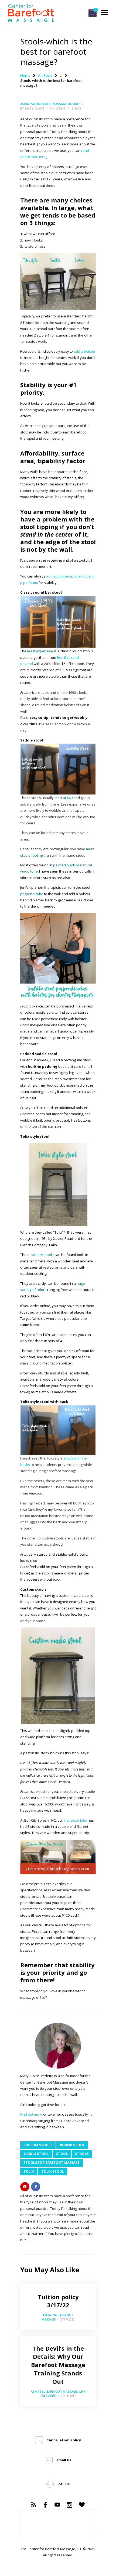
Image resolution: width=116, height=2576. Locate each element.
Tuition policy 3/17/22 (58, 2301)
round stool (72, 2145)
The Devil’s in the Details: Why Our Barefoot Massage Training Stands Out (58, 2365)
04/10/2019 (57, 108)
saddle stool (36, 2154)
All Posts (45, 75)
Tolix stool (53, 2171)
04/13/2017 (68, 2395)
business (75, 104)
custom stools (38, 2145)
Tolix (29, 2171)
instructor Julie (76, 1820)
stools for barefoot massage (52, 2163)
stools (82, 2154)
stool (62, 2154)
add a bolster (84, 351)
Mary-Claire (35, 108)
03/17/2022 (67, 2319)
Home (25, 75)
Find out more (31, 2114)
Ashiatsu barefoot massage (43, 104)
